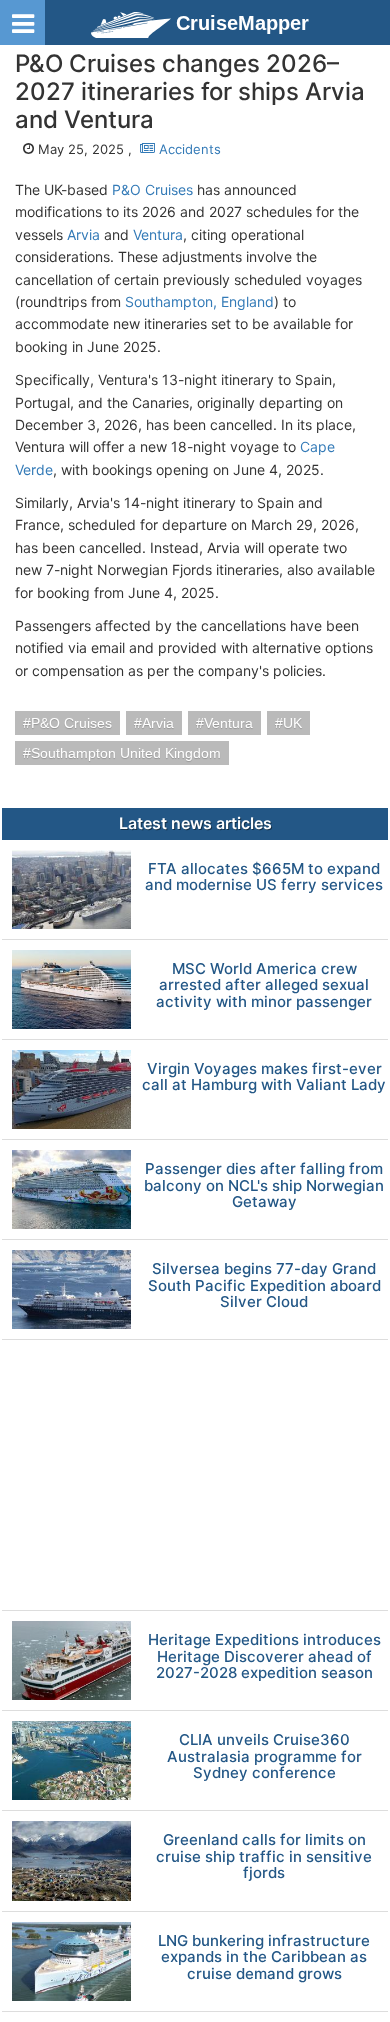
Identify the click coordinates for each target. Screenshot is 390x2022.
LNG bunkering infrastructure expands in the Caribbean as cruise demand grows (264, 1958)
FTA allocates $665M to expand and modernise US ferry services (264, 877)
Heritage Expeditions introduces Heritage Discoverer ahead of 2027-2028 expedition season (264, 1657)
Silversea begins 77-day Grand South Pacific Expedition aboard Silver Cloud (264, 1286)
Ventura (158, 234)
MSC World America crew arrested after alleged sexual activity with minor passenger (264, 986)
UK (292, 723)
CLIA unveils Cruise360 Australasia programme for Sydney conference (264, 1757)
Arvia (83, 234)
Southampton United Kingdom (126, 753)
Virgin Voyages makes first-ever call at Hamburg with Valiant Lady (264, 1077)
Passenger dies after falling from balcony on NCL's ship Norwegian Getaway (264, 1186)
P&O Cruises (152, 189)
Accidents (188, 149)
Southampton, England (199, 301)
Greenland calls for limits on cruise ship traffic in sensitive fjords (264, 1857)
